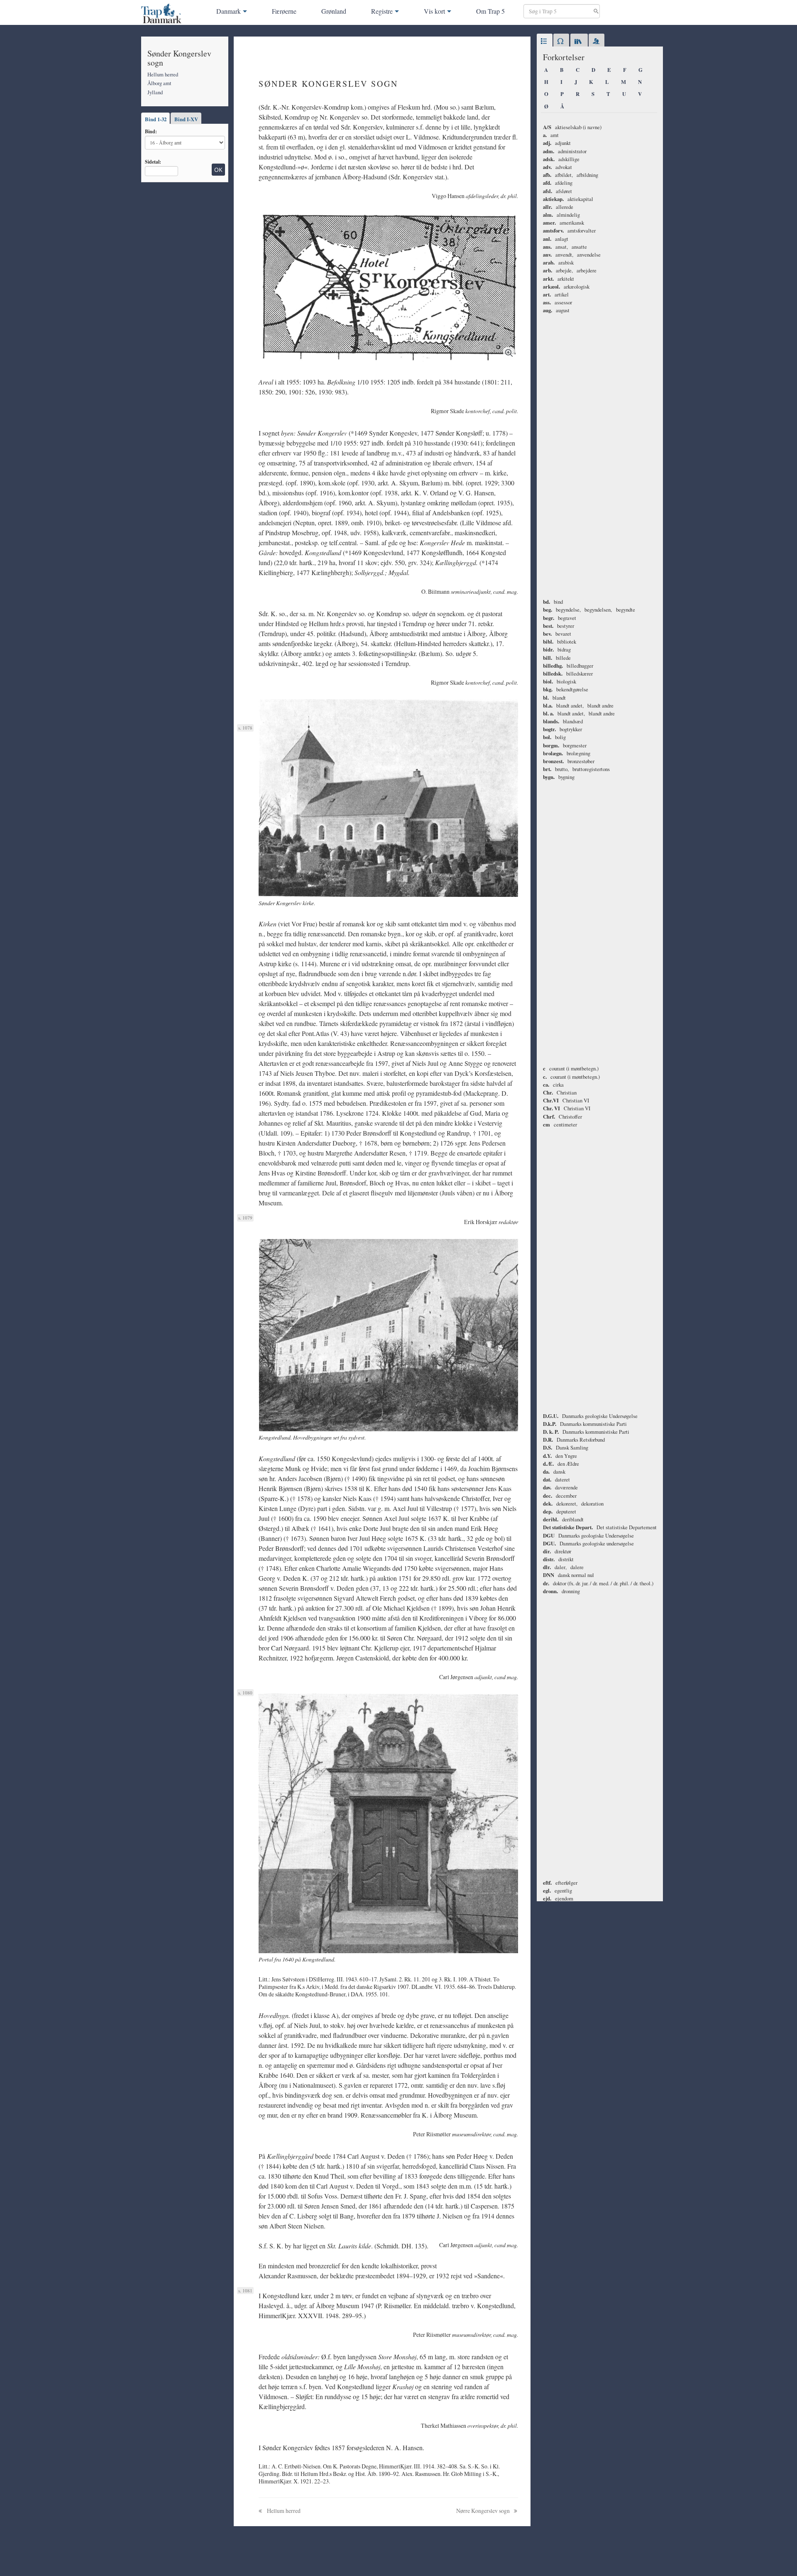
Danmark (229, 11)
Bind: (151, 131)
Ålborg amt (159, 83)
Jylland (155, 92)
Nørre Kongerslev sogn (484, 2511)
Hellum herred (163, 74)
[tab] (545, 42)
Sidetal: (153, 162)
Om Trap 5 (490, 11)
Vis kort (434, 11)
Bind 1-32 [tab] (156, 119)
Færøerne (284, 11)
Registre (382, 11)
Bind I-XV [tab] (186, 119)
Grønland (334, 11)
